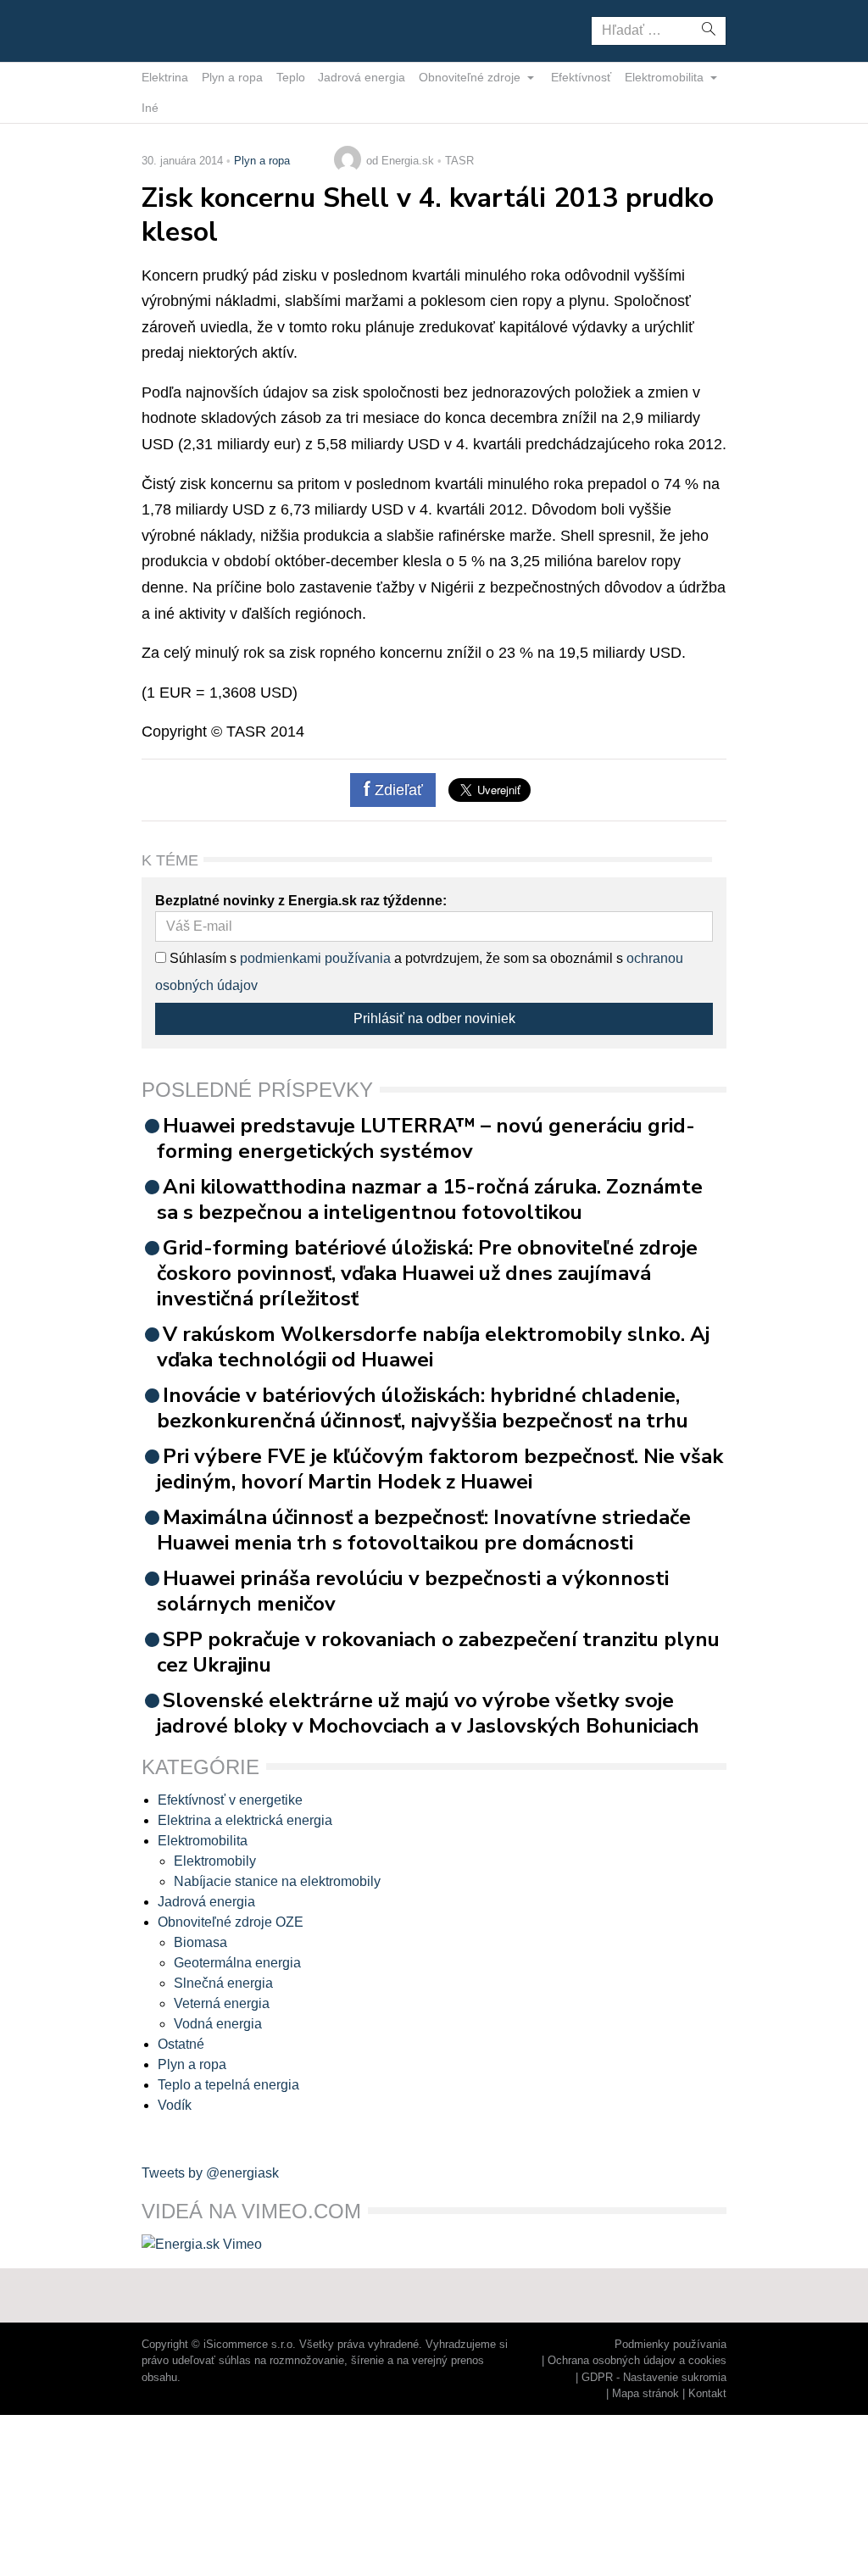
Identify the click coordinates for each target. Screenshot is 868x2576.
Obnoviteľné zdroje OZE (231, 1922)
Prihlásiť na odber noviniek (434, 1018)
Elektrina (165, 77)
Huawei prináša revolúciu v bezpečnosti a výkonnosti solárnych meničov (413, 1591)
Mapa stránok (645, 2393)
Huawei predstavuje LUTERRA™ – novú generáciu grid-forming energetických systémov (426, 1138)
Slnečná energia (223, 1983)
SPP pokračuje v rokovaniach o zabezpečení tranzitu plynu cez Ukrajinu (438, 1652)
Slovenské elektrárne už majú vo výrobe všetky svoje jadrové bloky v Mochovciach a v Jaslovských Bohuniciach (428, 1713)
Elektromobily (215, 1861)
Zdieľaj (195, 30)
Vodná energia (218, 2024)
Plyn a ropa (232, 77)
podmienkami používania (315, 958)
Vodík (175, 2105)
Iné (150, 108)
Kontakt (707, 2393)
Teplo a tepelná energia (228, 2085)
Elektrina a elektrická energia (245, 1820)
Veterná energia (222, 2003)
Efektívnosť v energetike (230, 1800)
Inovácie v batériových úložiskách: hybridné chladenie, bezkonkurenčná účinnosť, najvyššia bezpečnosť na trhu (423, 1408)
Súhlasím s (201, 958)
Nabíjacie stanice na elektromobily (277, 1881)
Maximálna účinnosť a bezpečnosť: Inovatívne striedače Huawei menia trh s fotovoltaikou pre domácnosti (424, 1530)
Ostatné (181, 2044)
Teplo (291, 77)
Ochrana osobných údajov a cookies (637, 2360)
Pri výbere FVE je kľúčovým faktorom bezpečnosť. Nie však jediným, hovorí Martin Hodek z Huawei (440, 1469)
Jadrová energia (362, 77)
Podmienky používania (670, 2344)
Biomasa (200, 1942)
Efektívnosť (581, 77)
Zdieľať (397, 790)
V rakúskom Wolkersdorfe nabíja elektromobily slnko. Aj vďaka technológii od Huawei (433, 1347)
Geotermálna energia (237, 1963)
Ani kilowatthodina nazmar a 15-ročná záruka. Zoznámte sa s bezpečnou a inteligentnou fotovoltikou (430, 1199)
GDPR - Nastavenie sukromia (654, 2377)
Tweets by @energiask (210, 2173)
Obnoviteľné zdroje (471, 77)
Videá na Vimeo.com (251, 2211)
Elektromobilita (666, 77)
